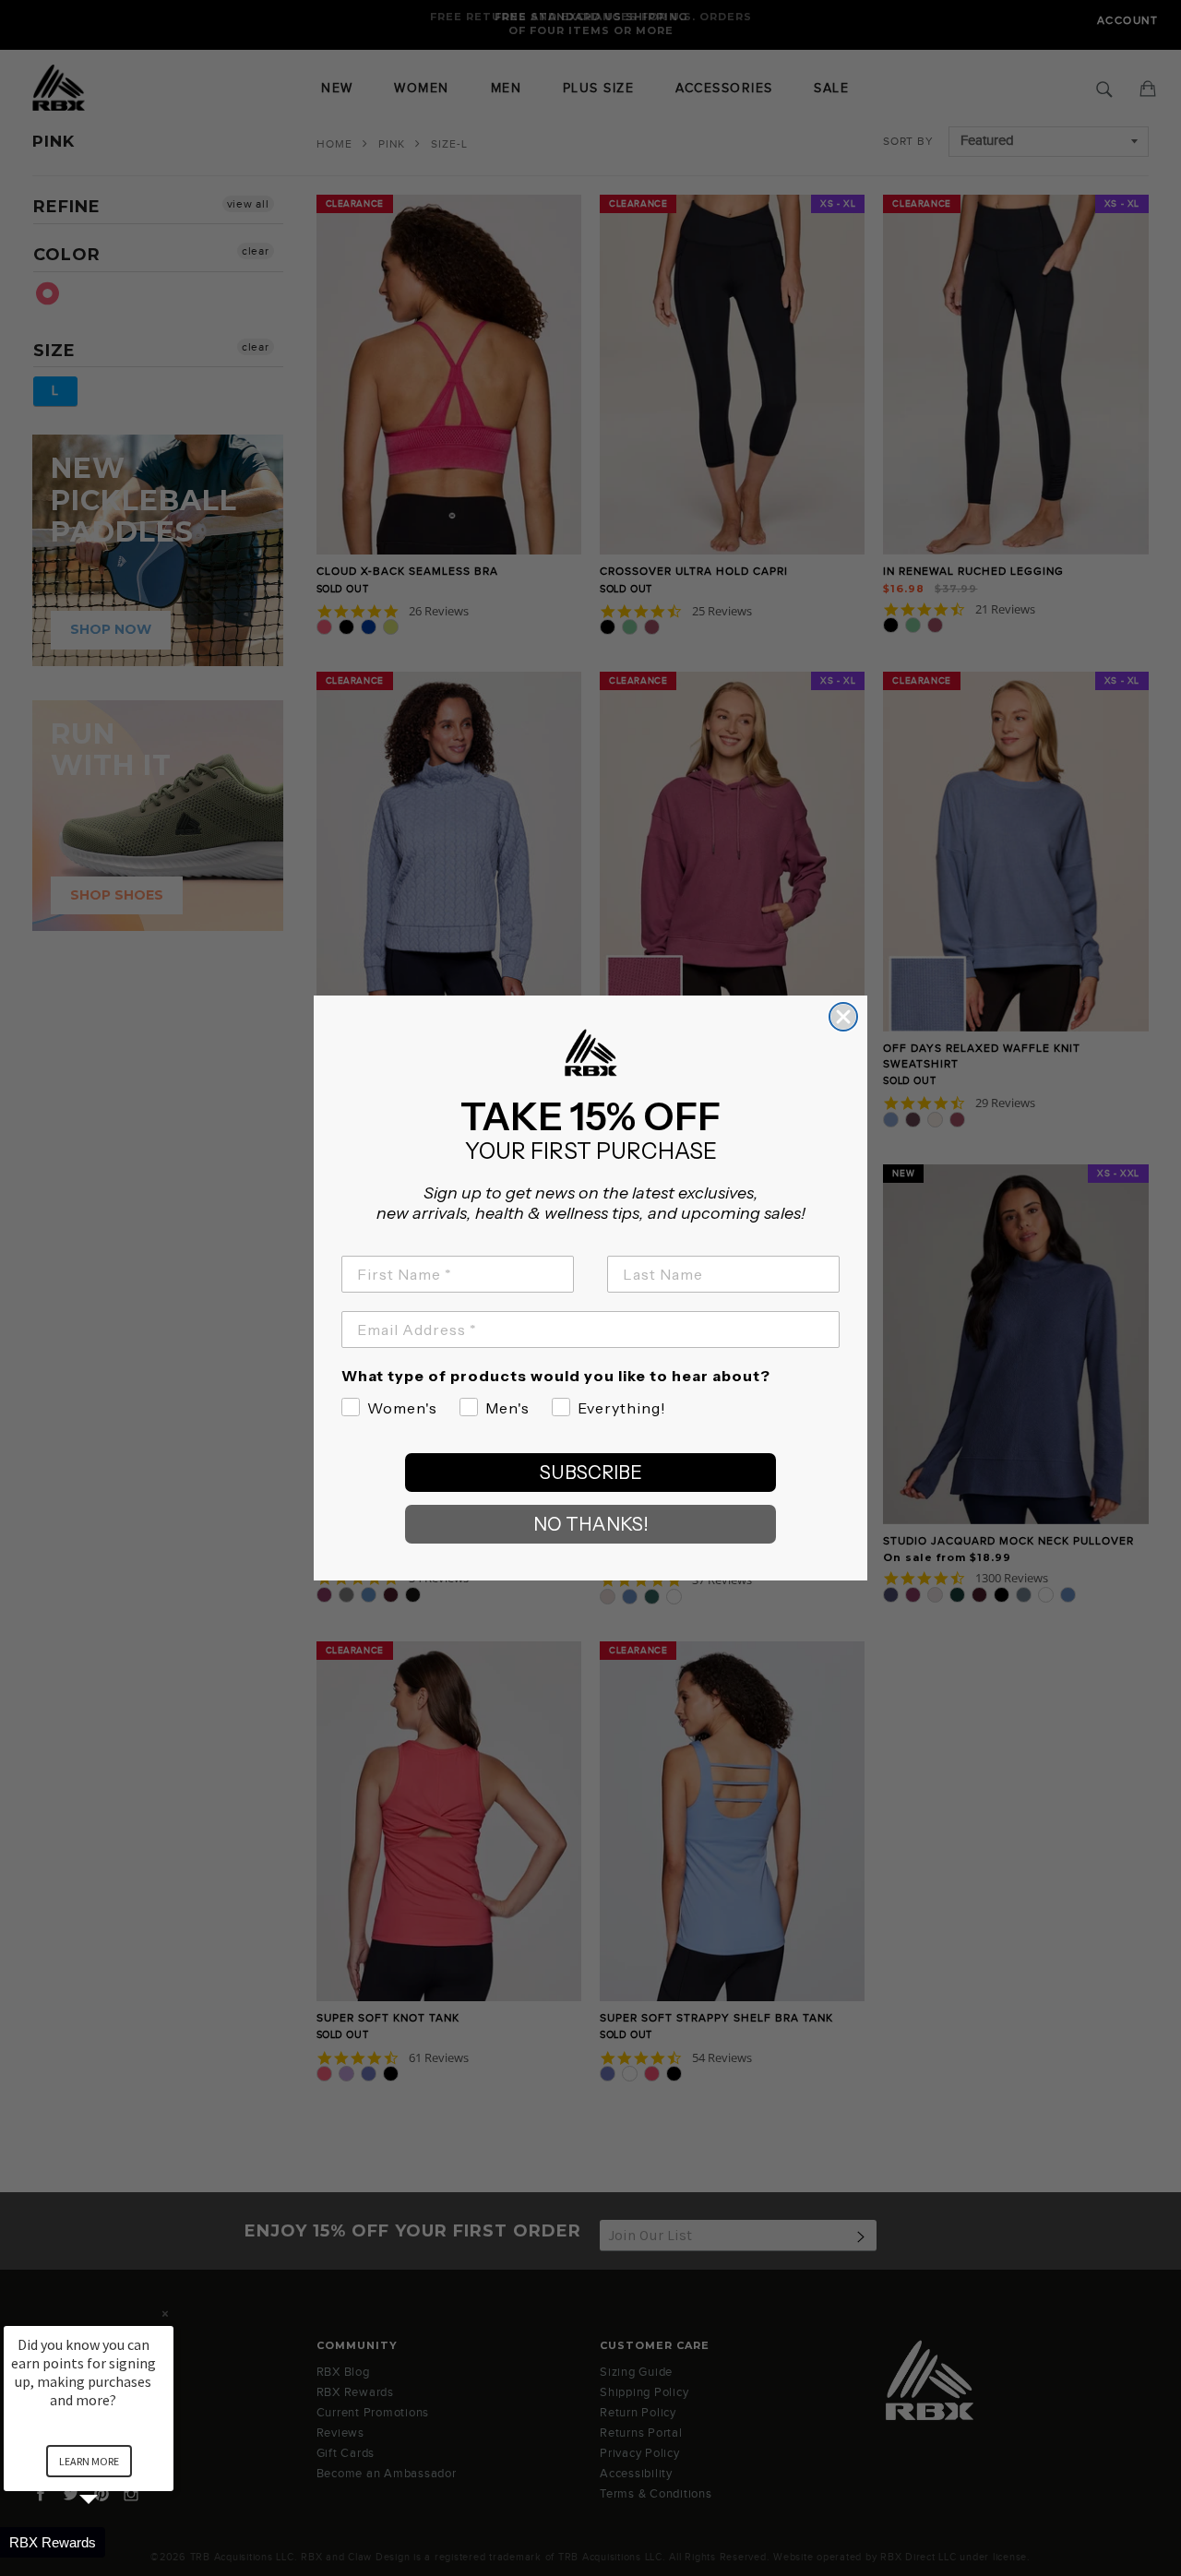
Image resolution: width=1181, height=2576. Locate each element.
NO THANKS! (591, 1524)
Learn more (89, 2461)
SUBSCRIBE (591, 1473)
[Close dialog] (843, 1017)
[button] (111, 2542)
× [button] (165, 2314)
